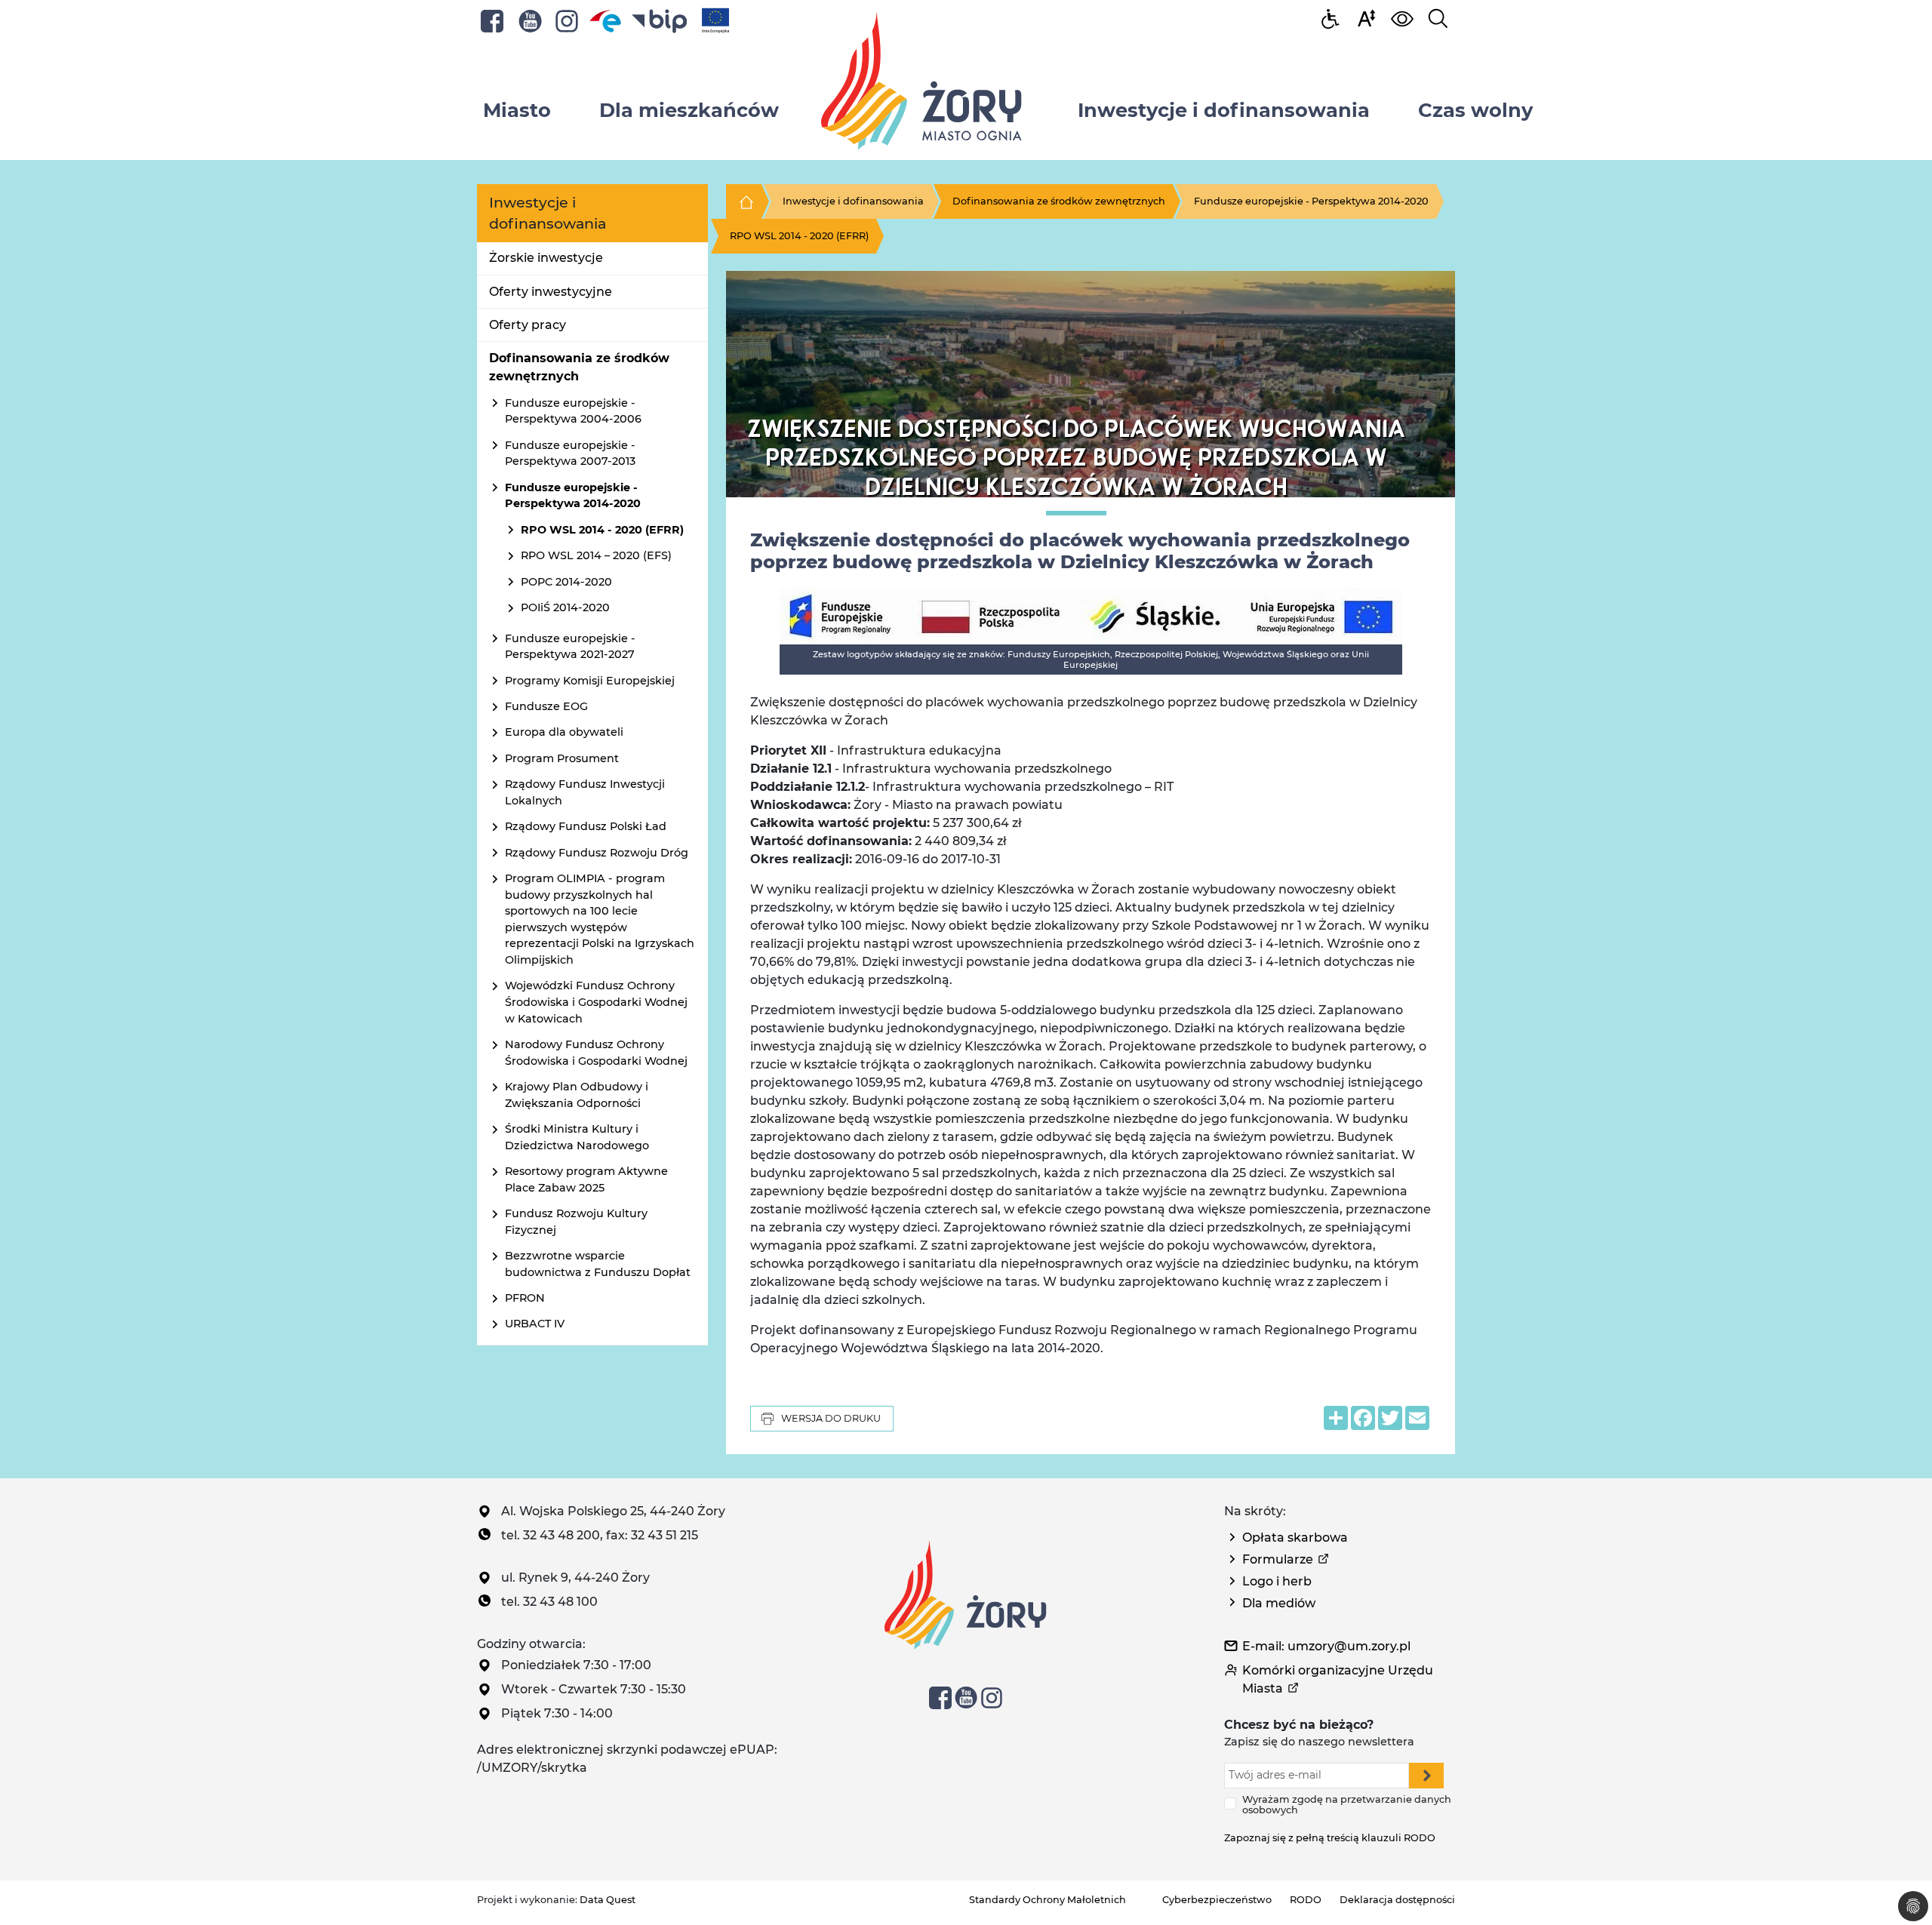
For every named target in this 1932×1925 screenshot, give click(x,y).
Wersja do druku (831, 1418)
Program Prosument (562, 758)
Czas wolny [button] (1475, 110)
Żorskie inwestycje (546, 258)
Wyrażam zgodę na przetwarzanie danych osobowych (1347, 1805)
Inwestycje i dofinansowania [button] (1224, 110)
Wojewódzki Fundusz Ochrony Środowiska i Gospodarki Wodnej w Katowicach (596, 1002)
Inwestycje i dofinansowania (853, 201)
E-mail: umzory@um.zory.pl (1326, 1646)
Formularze (1278, 1559)
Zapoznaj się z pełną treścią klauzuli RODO (1330, 1838)
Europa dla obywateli (564, 732)
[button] (1366, 18)
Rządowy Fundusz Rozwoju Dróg (597, 853)
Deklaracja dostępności (1397, 1900)
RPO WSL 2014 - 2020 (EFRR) (602, 530)
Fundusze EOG (546, 706)
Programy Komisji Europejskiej (590, 681)
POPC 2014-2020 (566, 582)
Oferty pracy (528, 325)
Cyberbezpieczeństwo (1217, 1900)
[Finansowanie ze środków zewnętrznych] (715, 20)
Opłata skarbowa (1295, 1538)
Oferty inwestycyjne (551, 292)
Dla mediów (1279, 1603)
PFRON (525, 1298)
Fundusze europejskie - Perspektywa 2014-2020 (1311, 201)
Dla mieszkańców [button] (689, 110)
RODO (1306, 1900)
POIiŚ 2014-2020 (565, 607)
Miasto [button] (517, 110)
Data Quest (608, 1900)
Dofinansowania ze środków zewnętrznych (1059, 201)
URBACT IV (535, 1324)
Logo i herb (1277, 1581)
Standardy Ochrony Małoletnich (1048, 1900)
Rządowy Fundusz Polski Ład (586, 826)
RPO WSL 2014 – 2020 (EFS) (596, 555)
